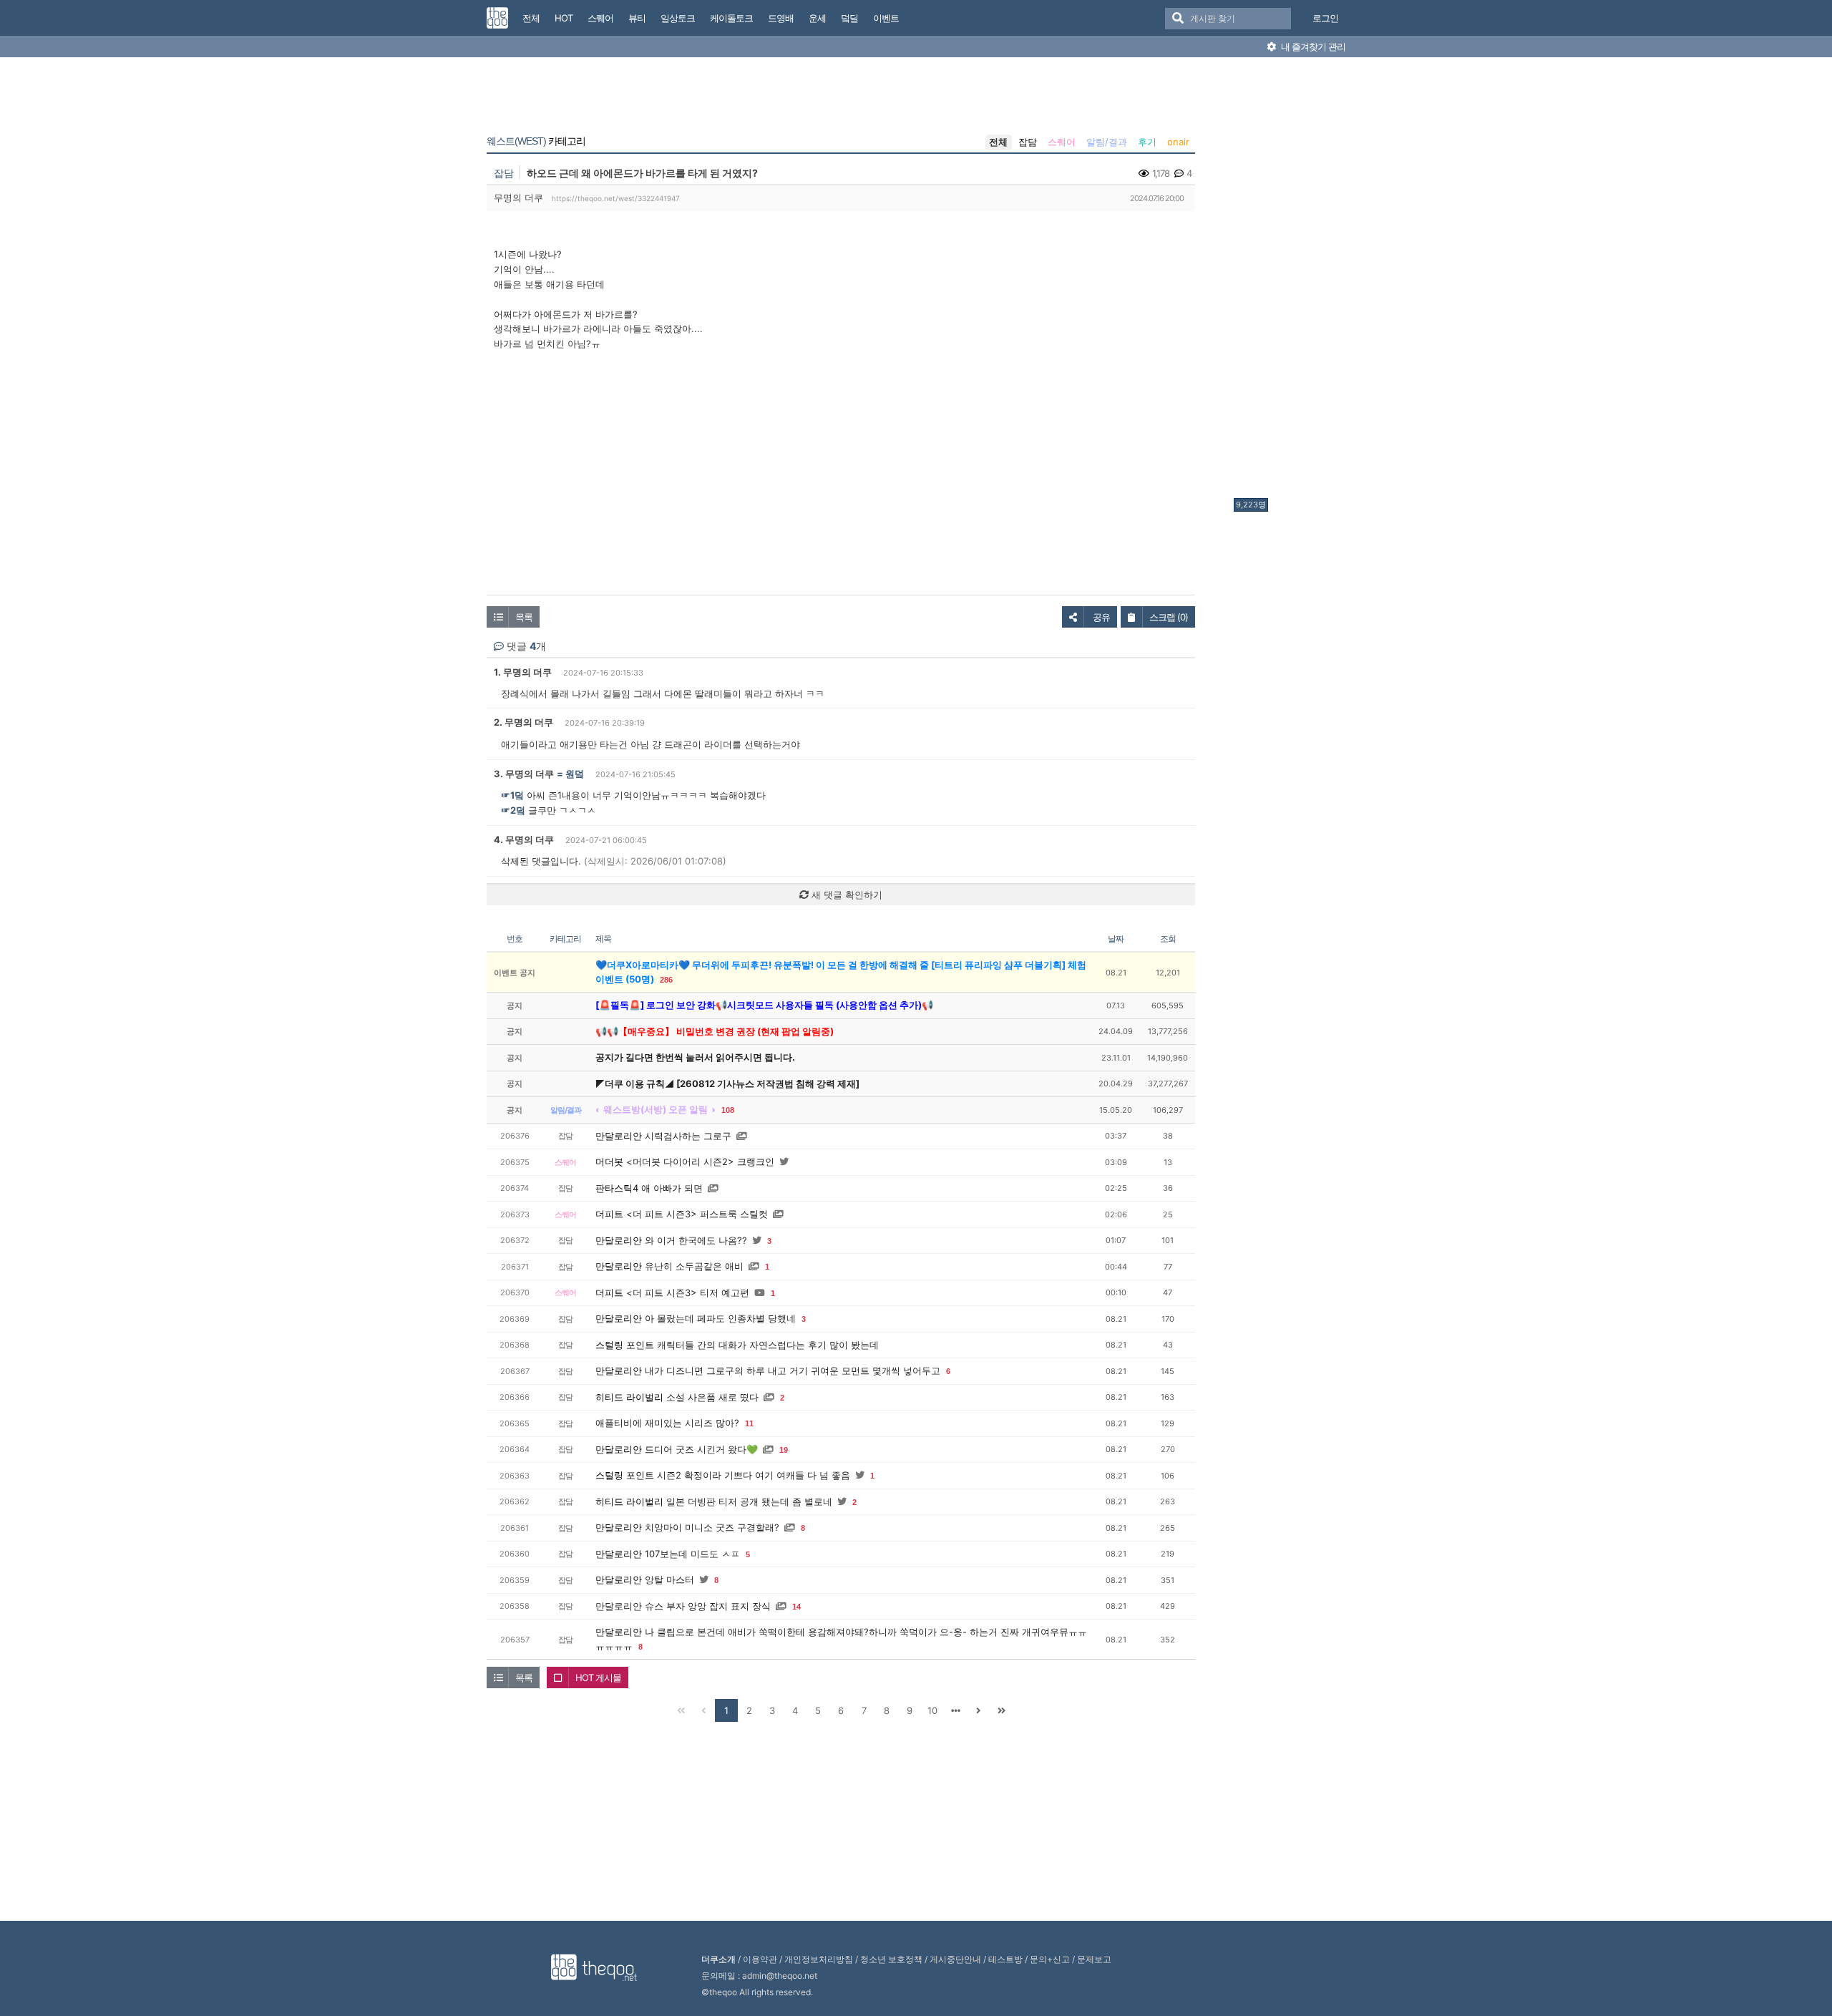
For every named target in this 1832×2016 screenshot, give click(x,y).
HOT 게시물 (598, 1677)
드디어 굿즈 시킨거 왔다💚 (701, 1449)
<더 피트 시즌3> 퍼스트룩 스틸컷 (697, 1214)
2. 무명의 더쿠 (523, 722)
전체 (998, 142)
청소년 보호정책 (891, 1959)
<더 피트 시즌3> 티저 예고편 (688, 1292)
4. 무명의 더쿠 (524, 839)
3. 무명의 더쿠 (524, 774)
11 (749, 1423)
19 (784, 1450)
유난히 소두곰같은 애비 (694, 1266)
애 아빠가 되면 (672, 1188)
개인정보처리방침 (819, 1959)
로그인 (1325, 18)
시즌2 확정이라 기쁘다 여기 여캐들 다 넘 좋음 (754, 1475)
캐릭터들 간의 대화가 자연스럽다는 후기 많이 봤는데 (768, 1345)
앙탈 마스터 (669, 1579)
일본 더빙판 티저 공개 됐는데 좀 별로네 (749, 1501)
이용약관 (760, 1959)
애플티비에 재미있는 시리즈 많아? (667, 1423)
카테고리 (536, 141)
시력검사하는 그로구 (688, 1136)
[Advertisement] (1291, 281)
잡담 (1028, 142)
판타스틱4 (617, 1188)
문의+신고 (1050, 1959)
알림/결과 (1107, 142)
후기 (1147, 142)
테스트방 (1005, 1959)
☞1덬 (512, 795)
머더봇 (609, 1162)
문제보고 (1094, 1959)
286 (666, 980)
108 (728, 1110)
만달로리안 (619, 1136)
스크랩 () (1169, 617)
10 (932, 1710)
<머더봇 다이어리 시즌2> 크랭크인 (700, 1162)
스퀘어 (1062, 142)
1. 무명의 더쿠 (523, 672)
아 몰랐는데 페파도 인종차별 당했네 (720, 1318)
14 (796, 1607)
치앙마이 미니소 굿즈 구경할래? (712, 1527)
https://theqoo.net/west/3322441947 (616, 198)
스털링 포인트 (625, 1345)
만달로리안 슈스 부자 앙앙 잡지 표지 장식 (683, 1606)
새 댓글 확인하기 (846, 895)
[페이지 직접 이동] (955, 1710)
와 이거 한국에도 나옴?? (696, 1240)
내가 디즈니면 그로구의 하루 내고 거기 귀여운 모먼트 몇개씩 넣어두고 (793, 1370)
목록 (524, 617)
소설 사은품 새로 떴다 (712, 1397)
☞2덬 (513, 810)
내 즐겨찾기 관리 (1312, 47)
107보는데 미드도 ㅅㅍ (692, 1554)
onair (1178, 142)
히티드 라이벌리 (629, 1397)
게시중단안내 (955, 1959)
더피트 (609, 1214)
